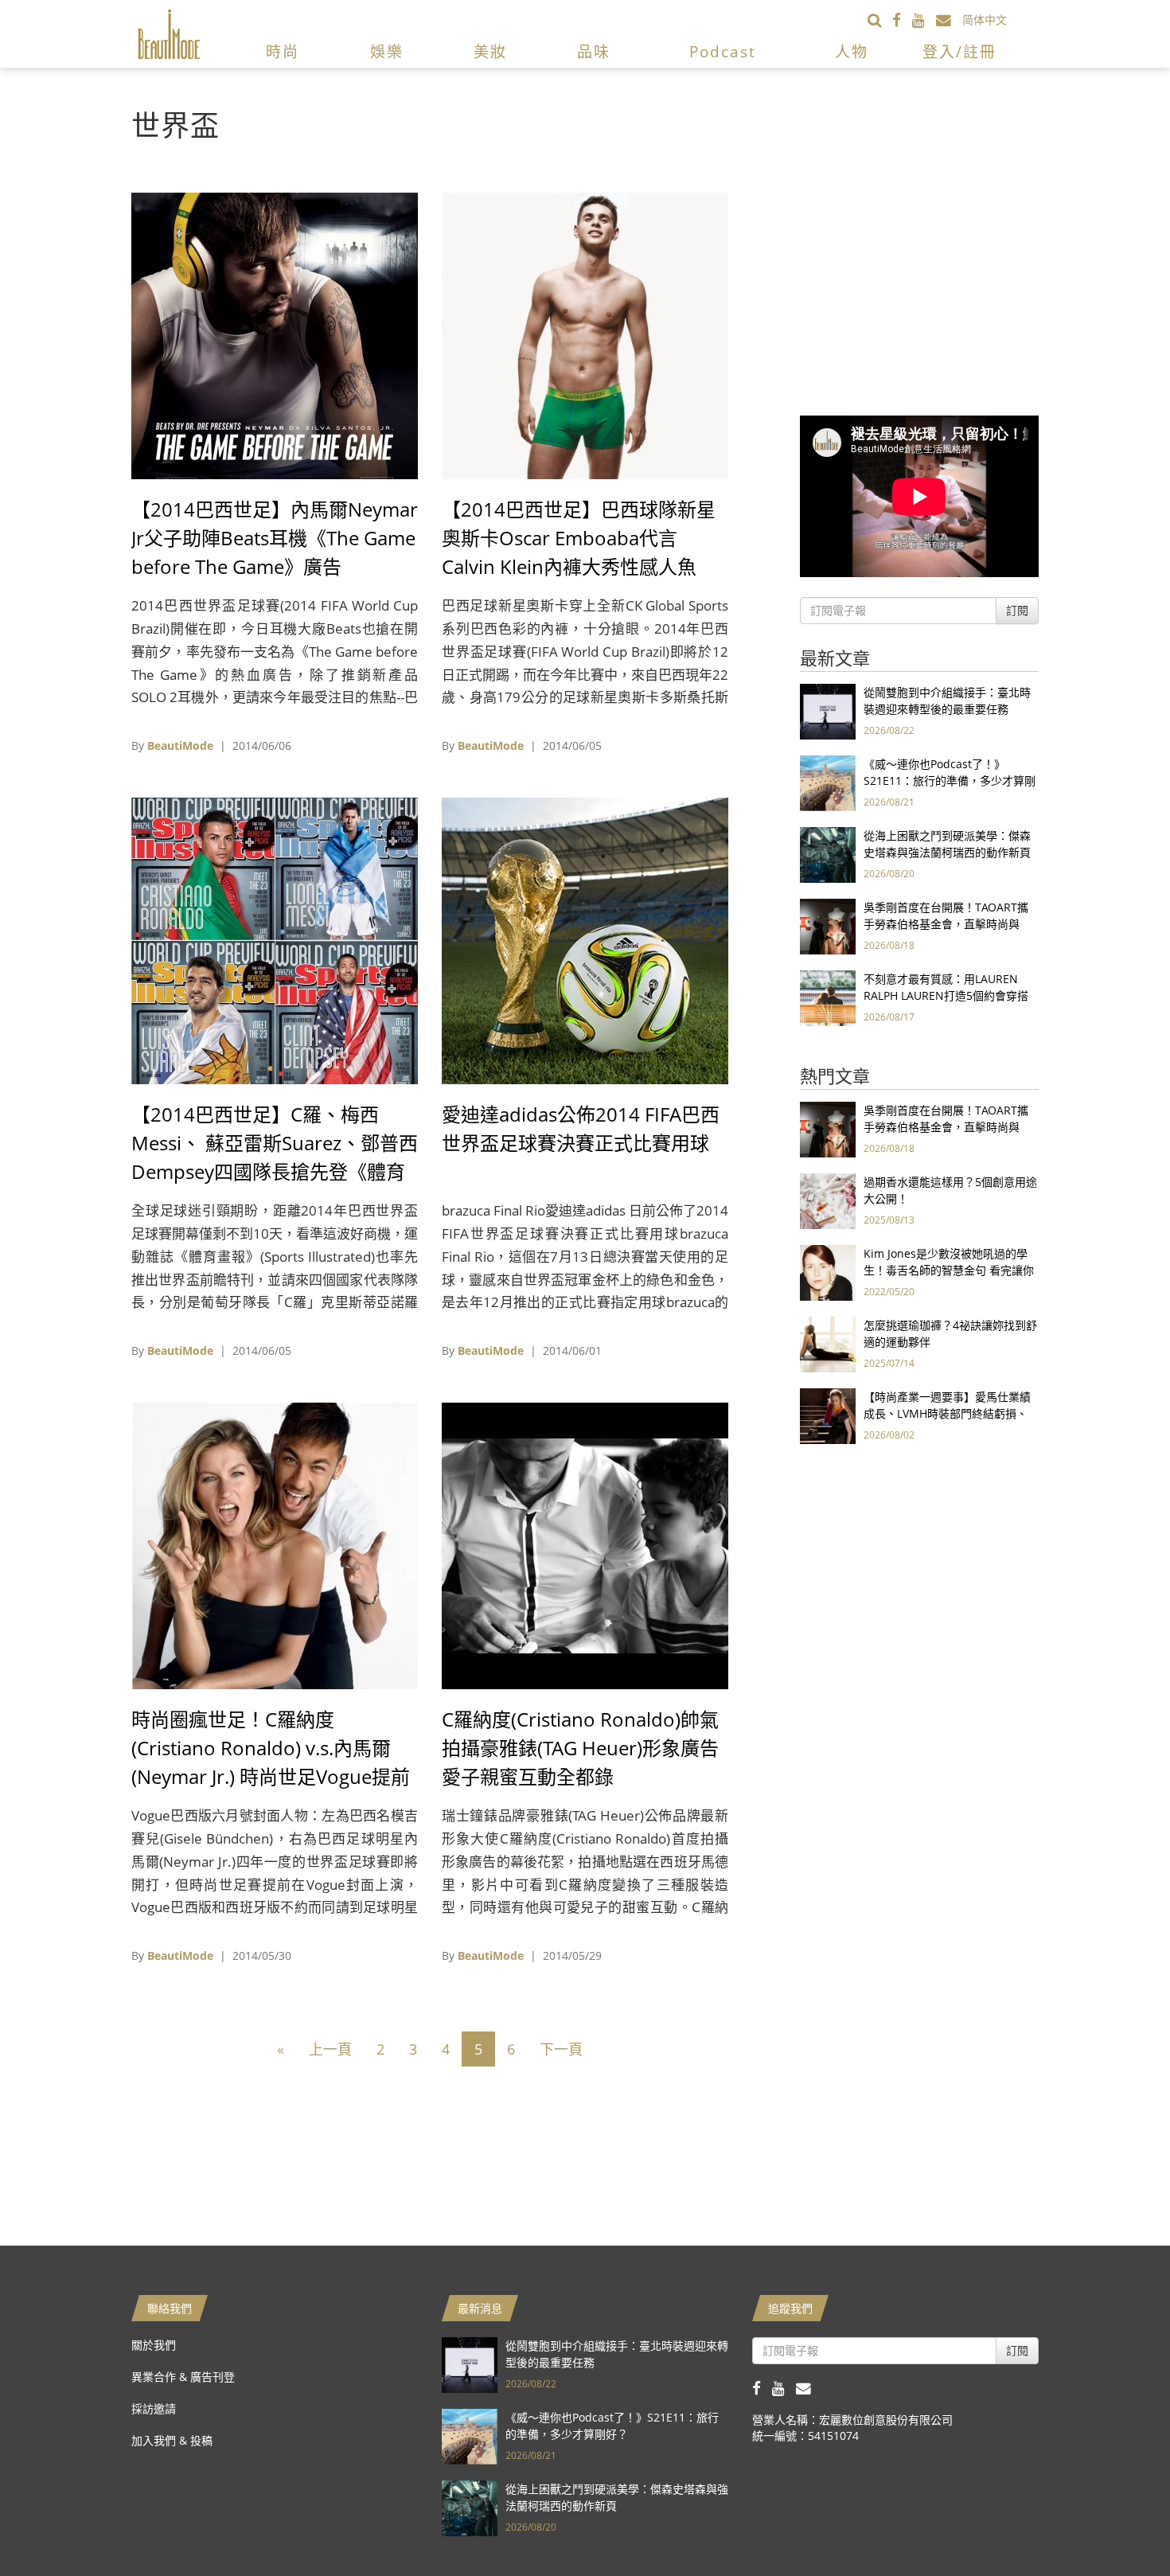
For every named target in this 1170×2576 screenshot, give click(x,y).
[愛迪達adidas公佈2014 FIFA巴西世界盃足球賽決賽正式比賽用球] (585, 940)
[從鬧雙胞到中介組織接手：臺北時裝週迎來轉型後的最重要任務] (828, 710)
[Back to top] (1118, 2524)
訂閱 (1017, 610)
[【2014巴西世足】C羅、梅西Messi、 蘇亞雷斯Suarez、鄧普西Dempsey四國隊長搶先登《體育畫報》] (275, 940)
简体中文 (985, 20)
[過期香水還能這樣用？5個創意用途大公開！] (828, 1200)
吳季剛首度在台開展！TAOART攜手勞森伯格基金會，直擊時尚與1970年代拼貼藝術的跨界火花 (946, 924)
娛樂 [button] (387, 52)
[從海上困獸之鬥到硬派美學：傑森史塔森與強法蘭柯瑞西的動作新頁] (828, 854)
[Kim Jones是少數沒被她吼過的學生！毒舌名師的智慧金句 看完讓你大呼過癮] (828, 1272)
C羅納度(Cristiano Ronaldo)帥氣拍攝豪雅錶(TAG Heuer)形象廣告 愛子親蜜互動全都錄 (580, 1748)
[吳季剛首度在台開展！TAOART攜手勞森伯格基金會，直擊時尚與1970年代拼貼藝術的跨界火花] (828, 925)
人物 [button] (852, 52)
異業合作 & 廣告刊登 (183, 2377)
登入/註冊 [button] (959, 52)
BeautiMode (180, 745)
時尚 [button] (283, 52)
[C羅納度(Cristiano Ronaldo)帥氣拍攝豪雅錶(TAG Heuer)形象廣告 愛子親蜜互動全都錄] (585, 1545)
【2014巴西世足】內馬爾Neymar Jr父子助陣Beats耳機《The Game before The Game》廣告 (275, 538)
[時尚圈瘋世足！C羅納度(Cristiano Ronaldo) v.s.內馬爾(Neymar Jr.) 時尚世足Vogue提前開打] (275, 1545)
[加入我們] (949, 20)
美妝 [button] (490, 52)
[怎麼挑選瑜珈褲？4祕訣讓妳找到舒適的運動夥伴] (828, 1343)
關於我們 (154, 2345)
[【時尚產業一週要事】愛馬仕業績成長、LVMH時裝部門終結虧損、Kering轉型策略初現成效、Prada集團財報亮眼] (828, 1415)
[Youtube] (924, 20)
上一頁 (330, 2049)
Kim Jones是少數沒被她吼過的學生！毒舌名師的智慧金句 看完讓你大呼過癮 (949, 1270)
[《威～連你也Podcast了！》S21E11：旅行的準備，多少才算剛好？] (828, 782)
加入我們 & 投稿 (172, 2440)
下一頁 (561, 2049)
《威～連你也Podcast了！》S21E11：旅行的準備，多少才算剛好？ (950, 781)
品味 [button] (594, 52)
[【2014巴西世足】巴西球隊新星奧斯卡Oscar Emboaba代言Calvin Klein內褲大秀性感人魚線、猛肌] (585, 335)
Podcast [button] (723, 52)
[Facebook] (902, 20)
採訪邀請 (154, 2408)
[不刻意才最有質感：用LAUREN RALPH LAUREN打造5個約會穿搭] (828, 997)
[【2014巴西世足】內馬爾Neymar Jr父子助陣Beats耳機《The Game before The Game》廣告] (275, 335)
